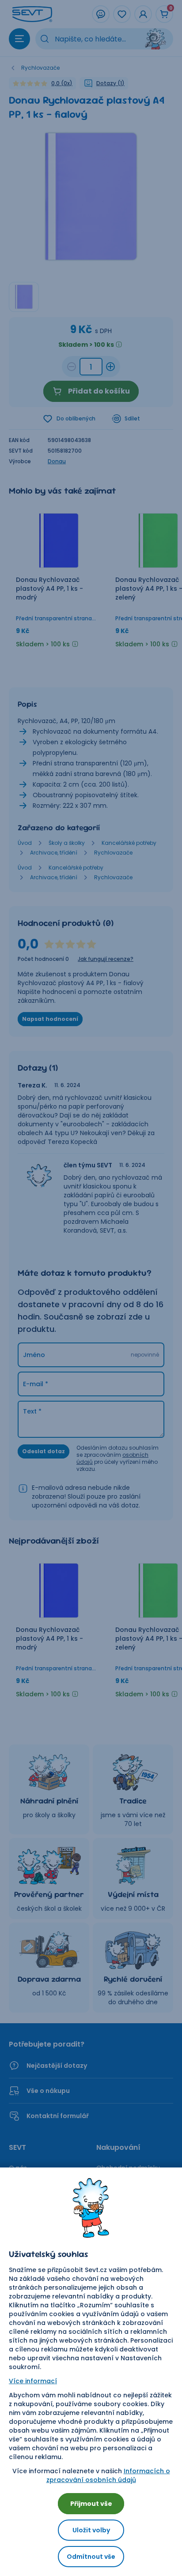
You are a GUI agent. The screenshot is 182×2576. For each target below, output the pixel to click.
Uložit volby (91, 2530)
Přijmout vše (91, 2504)
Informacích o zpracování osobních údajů (108, 2475)
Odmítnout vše (91, 2557)
